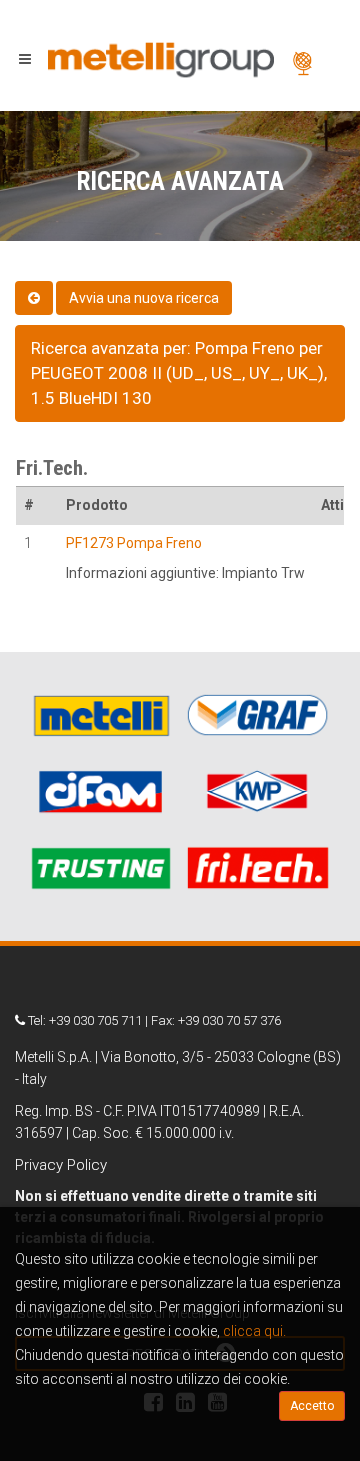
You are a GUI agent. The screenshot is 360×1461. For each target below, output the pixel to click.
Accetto (312, 1406)
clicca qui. (254, 1331)
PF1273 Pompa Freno (134, 543)
